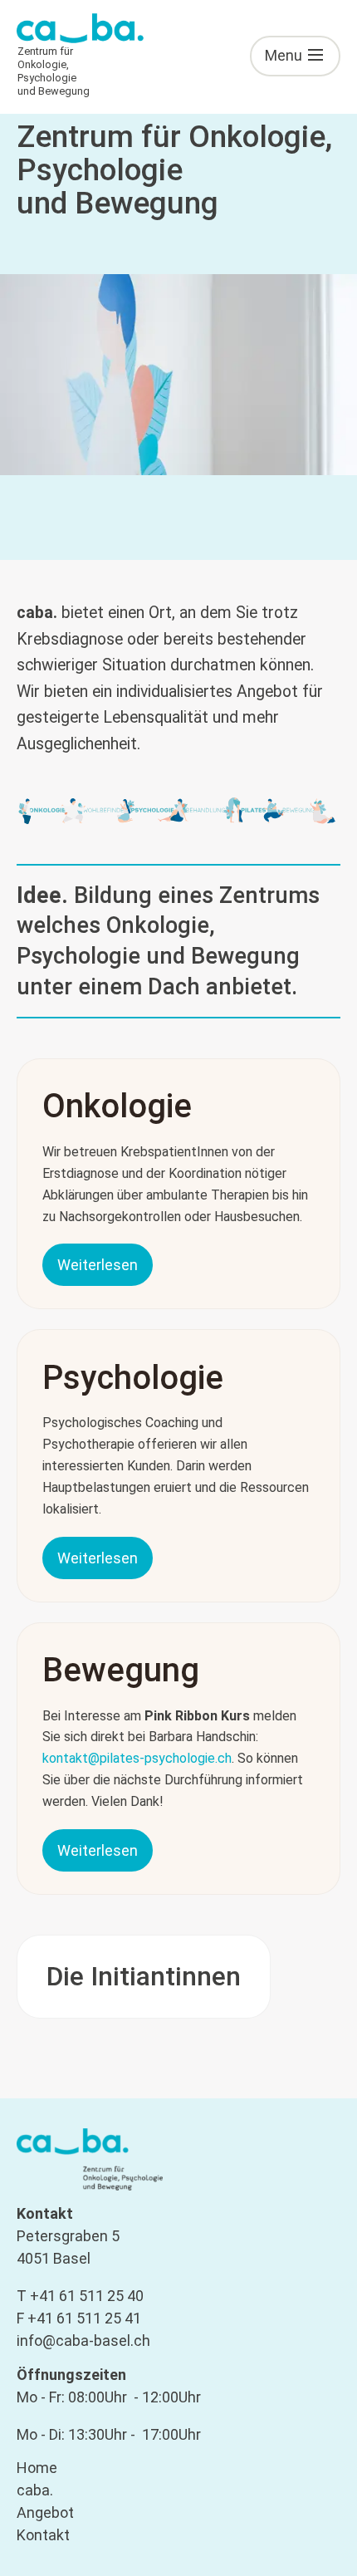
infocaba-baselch (83, 2340)
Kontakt (43, 2535)
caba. (35, 2490)
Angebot (45, 2512)
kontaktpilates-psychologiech (137, 1758)
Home (37, 2468)
